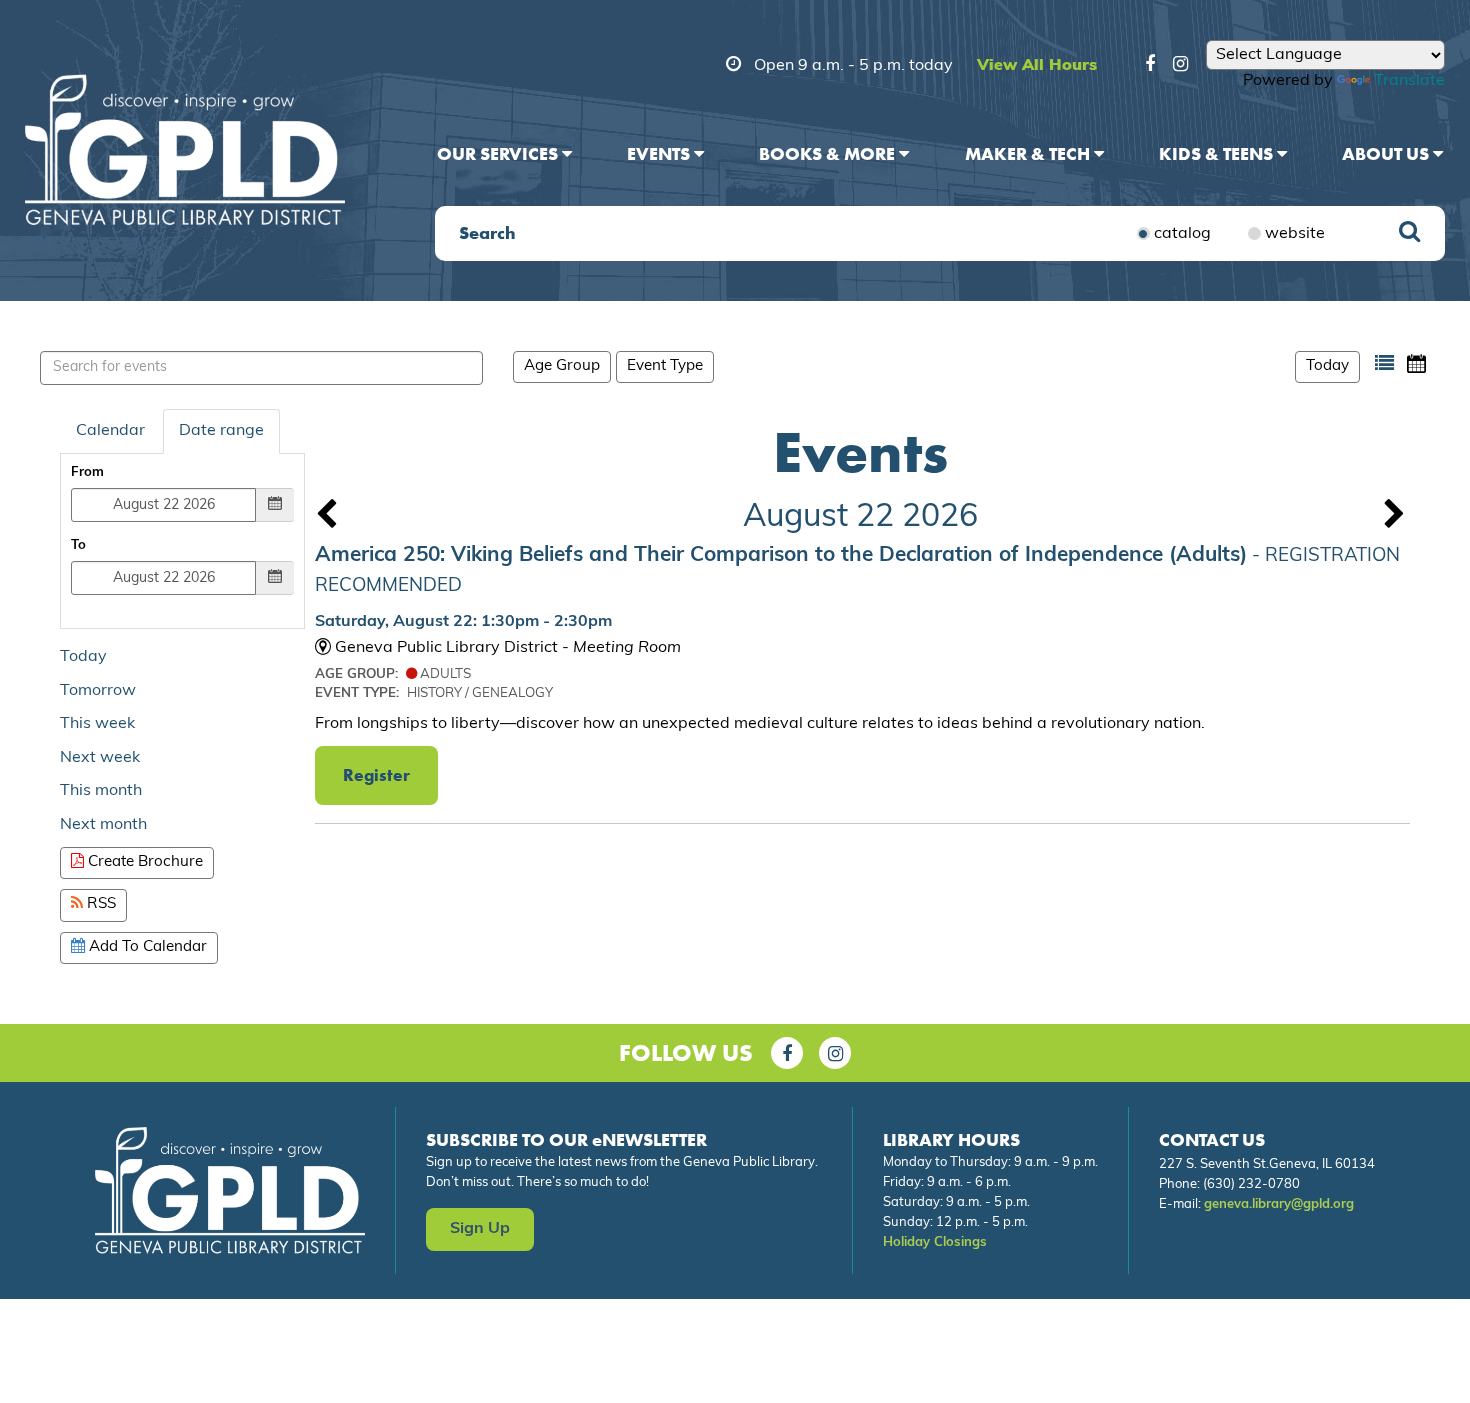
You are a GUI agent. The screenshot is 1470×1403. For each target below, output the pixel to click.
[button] (1384, 363)
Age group (562, 366)
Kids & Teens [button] (1218, 153)
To (78, 545)
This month (101, 791)
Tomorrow (98, 691)
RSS (99, 904)
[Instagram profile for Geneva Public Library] (1180, 67)
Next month (103, 825)
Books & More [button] (829, 153)
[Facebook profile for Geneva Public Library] (1150, 67)
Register (376, 775)
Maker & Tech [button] (1029, 153)
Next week (100, 758)
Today (1327, 366)
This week (97, 724)
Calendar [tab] (110, 431)
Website (1295, 234)
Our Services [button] (499, 153)
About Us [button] (1387, 153)
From (87, 472)
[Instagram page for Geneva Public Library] (835, 1053)
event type (665, 366)
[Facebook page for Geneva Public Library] (787, 1053)
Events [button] (660, 153)
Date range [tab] (221, 431)
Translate (1409, 81)
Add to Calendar (146, 947)
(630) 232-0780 (1251, 1184)
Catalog (1182, 234)
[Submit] (1409, 233)
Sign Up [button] (480, 1229)
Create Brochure (143, 862)
